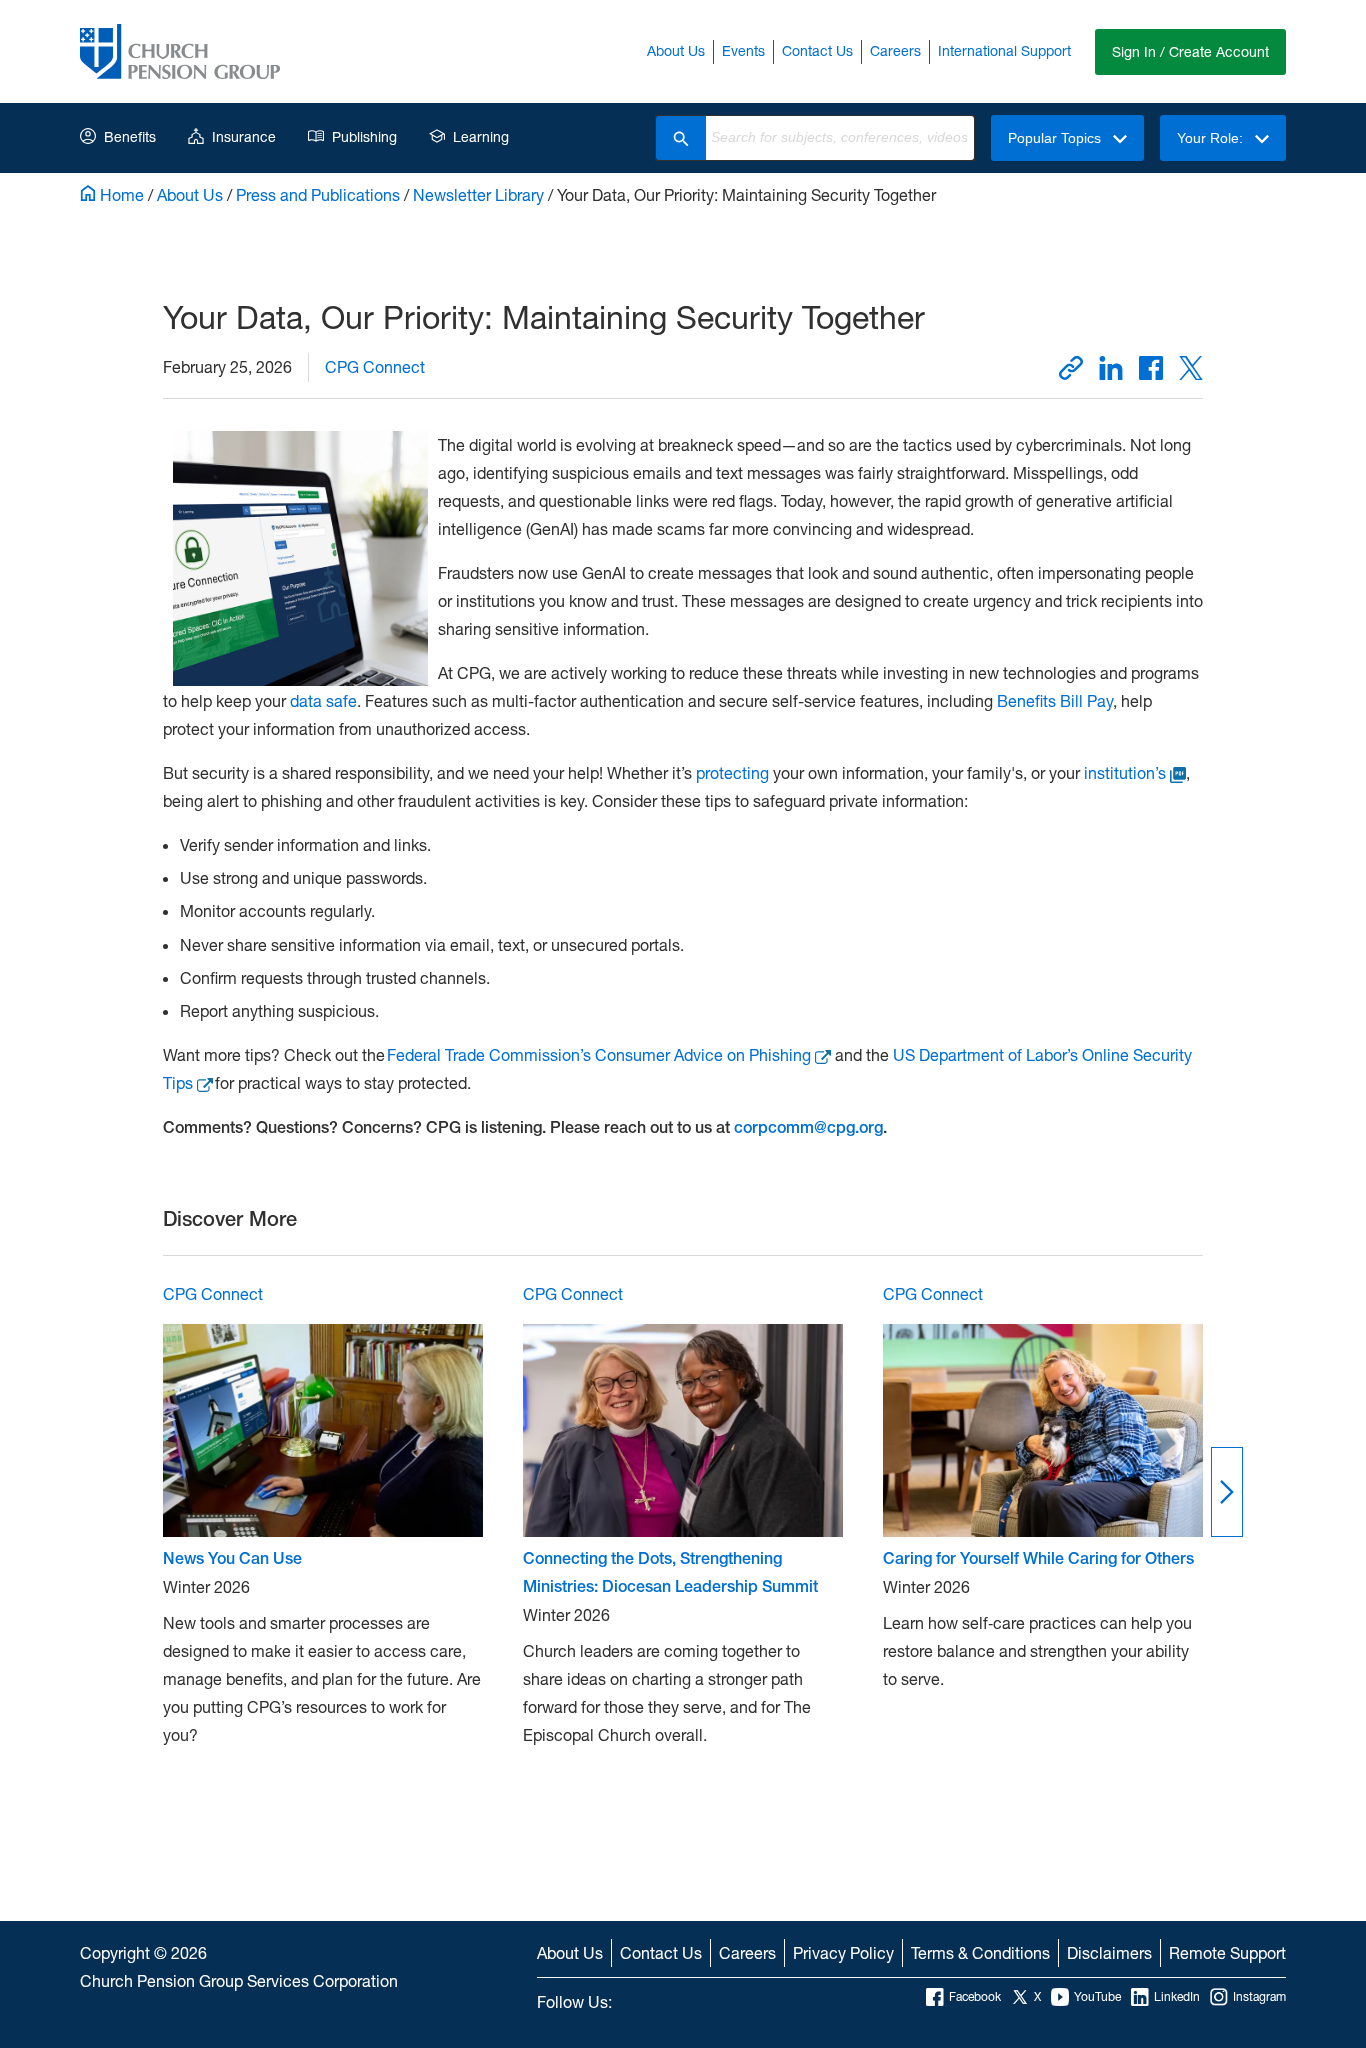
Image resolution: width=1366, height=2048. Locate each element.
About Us (676, 50)
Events (743, 50)
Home (120, 194)
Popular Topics (1056, 138)
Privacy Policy (843, 1952)
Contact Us (817, 50)
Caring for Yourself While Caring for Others (1038, 1558)
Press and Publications (318, 194)
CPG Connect (375, 366)
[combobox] (840, 138)
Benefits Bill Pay (1055, 700)
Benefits (130, 136)
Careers (895, 50)
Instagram (1259, 1996)
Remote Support (1227, 1952)
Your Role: (1212, 138)
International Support (1004, 50)
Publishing (364, 136)
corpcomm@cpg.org (808, 1127)
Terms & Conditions (980, 1952)
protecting (734, 772)
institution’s (1125, 772)
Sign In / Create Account (1190, 51)
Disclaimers (1109, 1952)
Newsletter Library (478, 194)
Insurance (244, 136)
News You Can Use (232, 1558)
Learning (481, 136)
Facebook (975, 1996)
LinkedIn (1177, 1996)
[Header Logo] (180, 51)
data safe (323, 700)
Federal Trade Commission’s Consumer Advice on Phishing (599, 1054)
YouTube (1097, 1996)
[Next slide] (1227, 1492)
